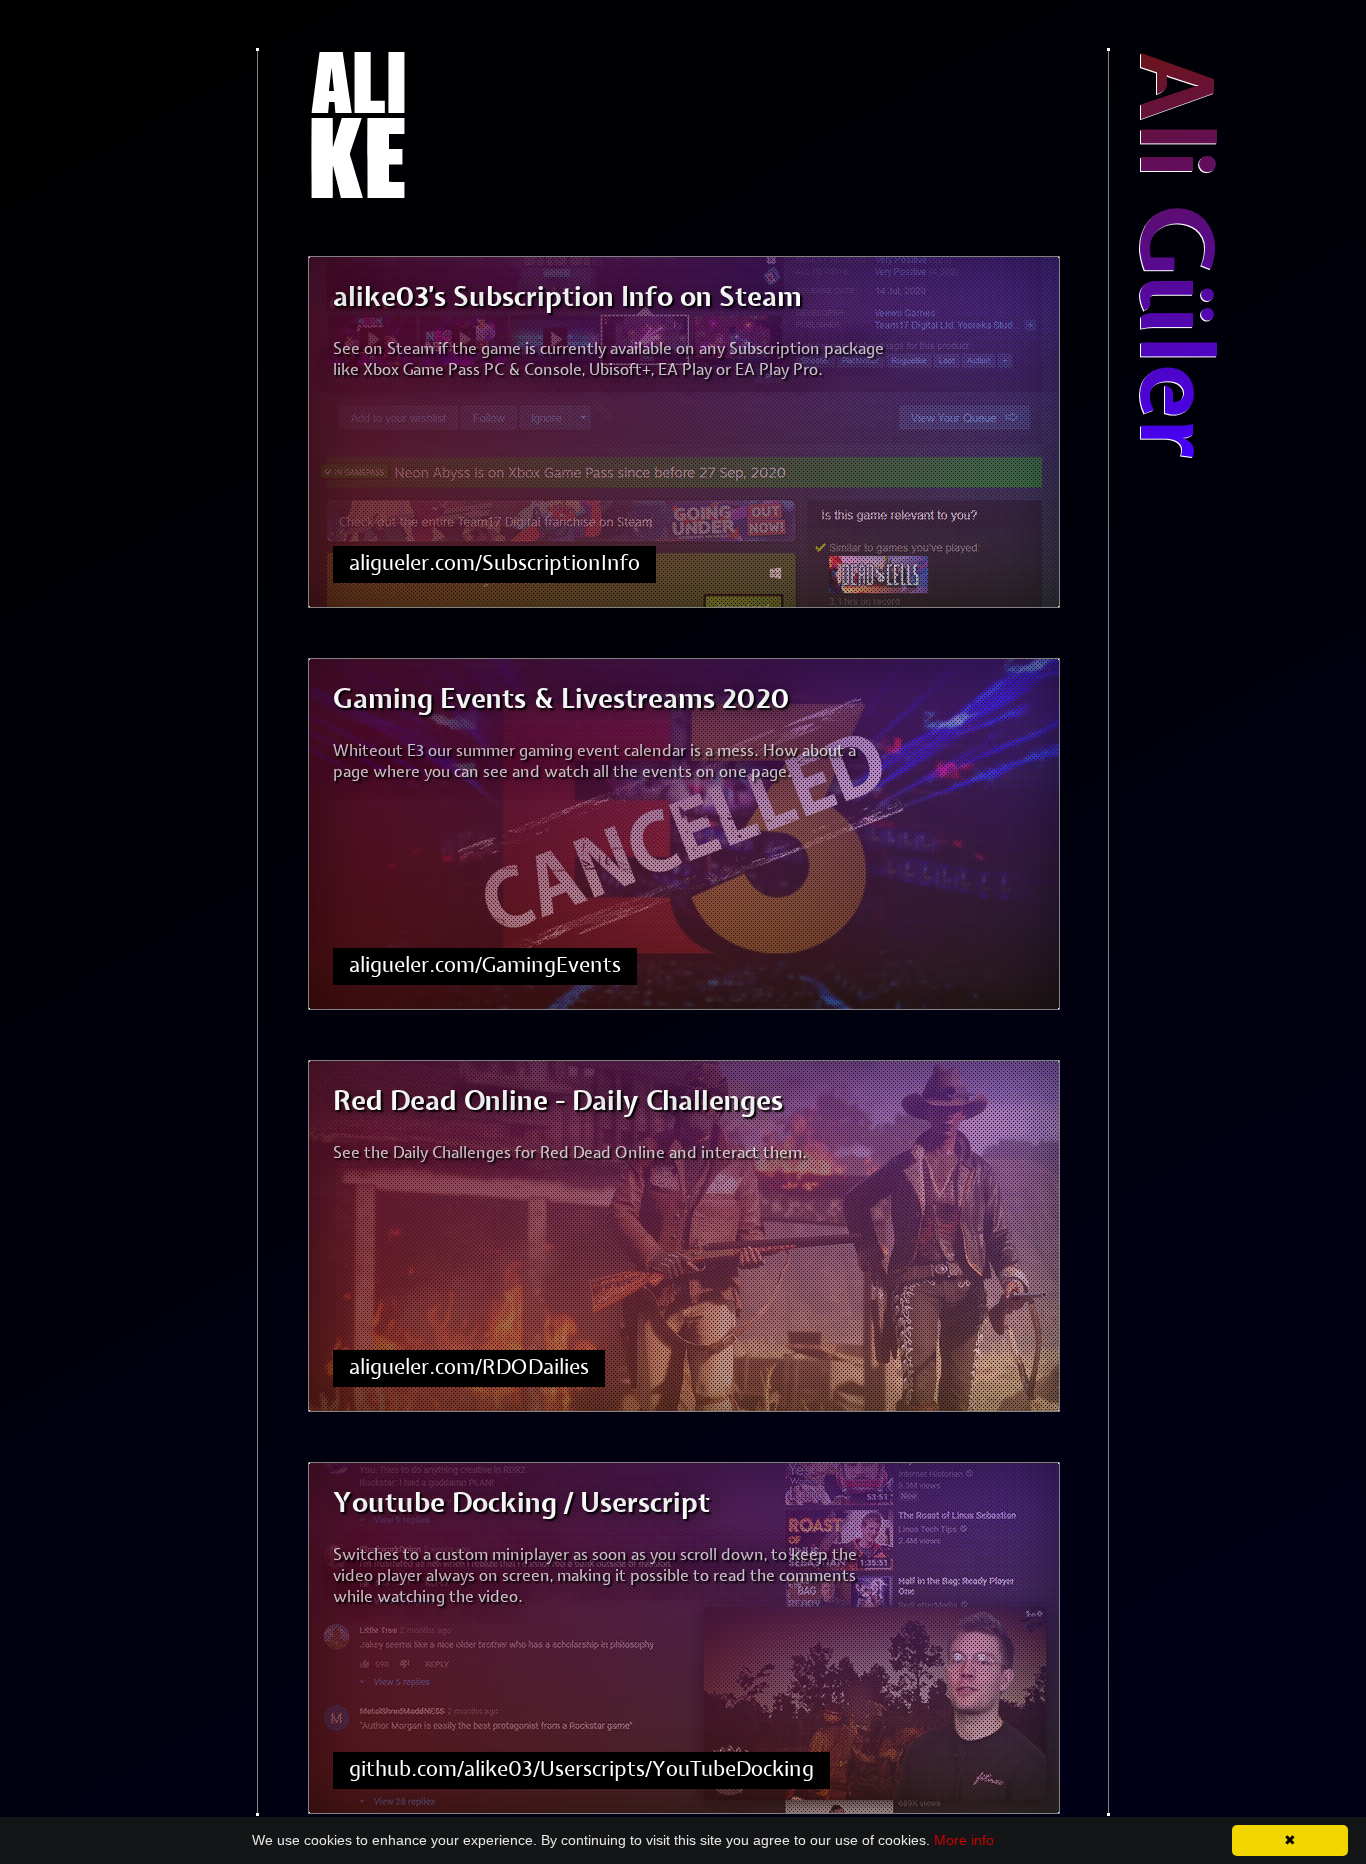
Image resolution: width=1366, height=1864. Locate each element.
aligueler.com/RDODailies (469, 1368)
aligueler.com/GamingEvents (485, 966)
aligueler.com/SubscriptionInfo (494, 564)
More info (964, 1840)
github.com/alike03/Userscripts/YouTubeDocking (581, 1770)
